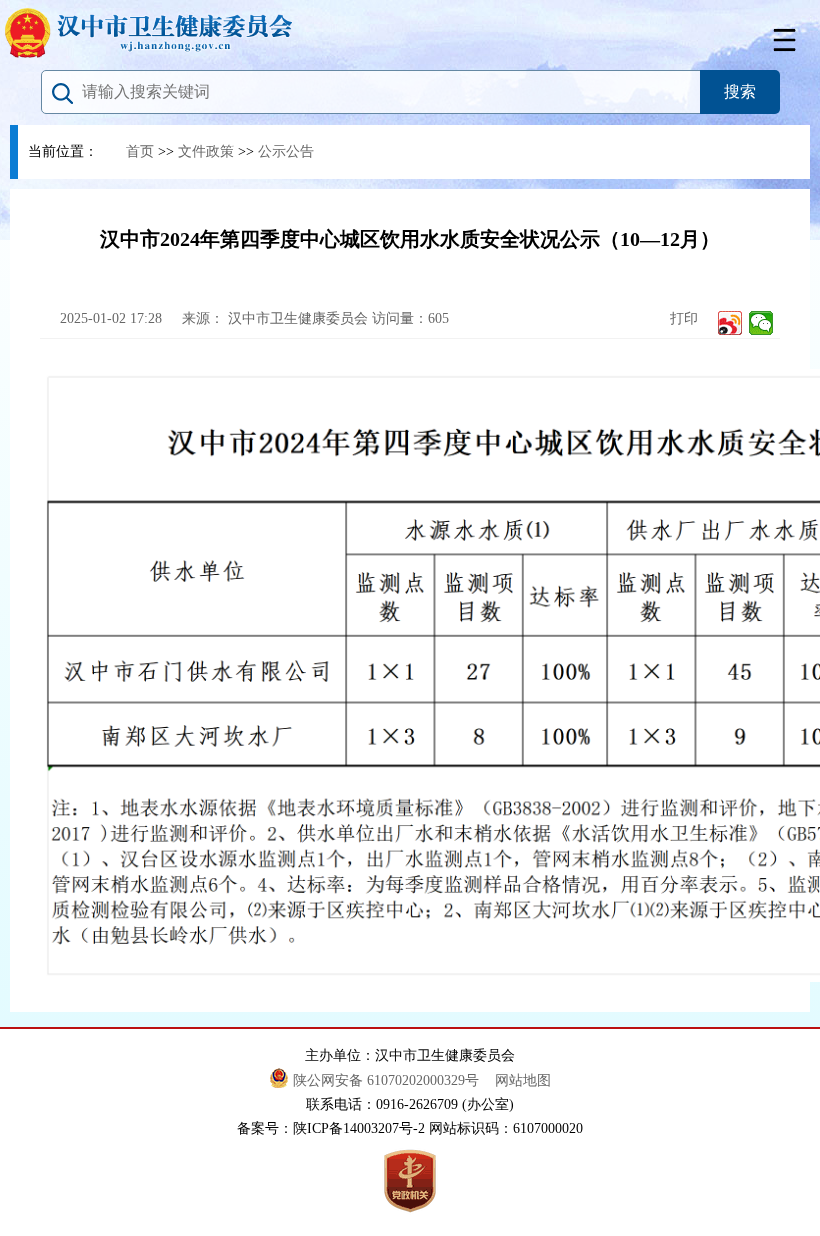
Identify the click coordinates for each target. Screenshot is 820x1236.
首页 (140, 151)
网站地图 (523, 1080)
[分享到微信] (761, 323)
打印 (682, 318)
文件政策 (206, 151)
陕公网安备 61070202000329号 (388, 1080)
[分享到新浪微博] (730, 323)
